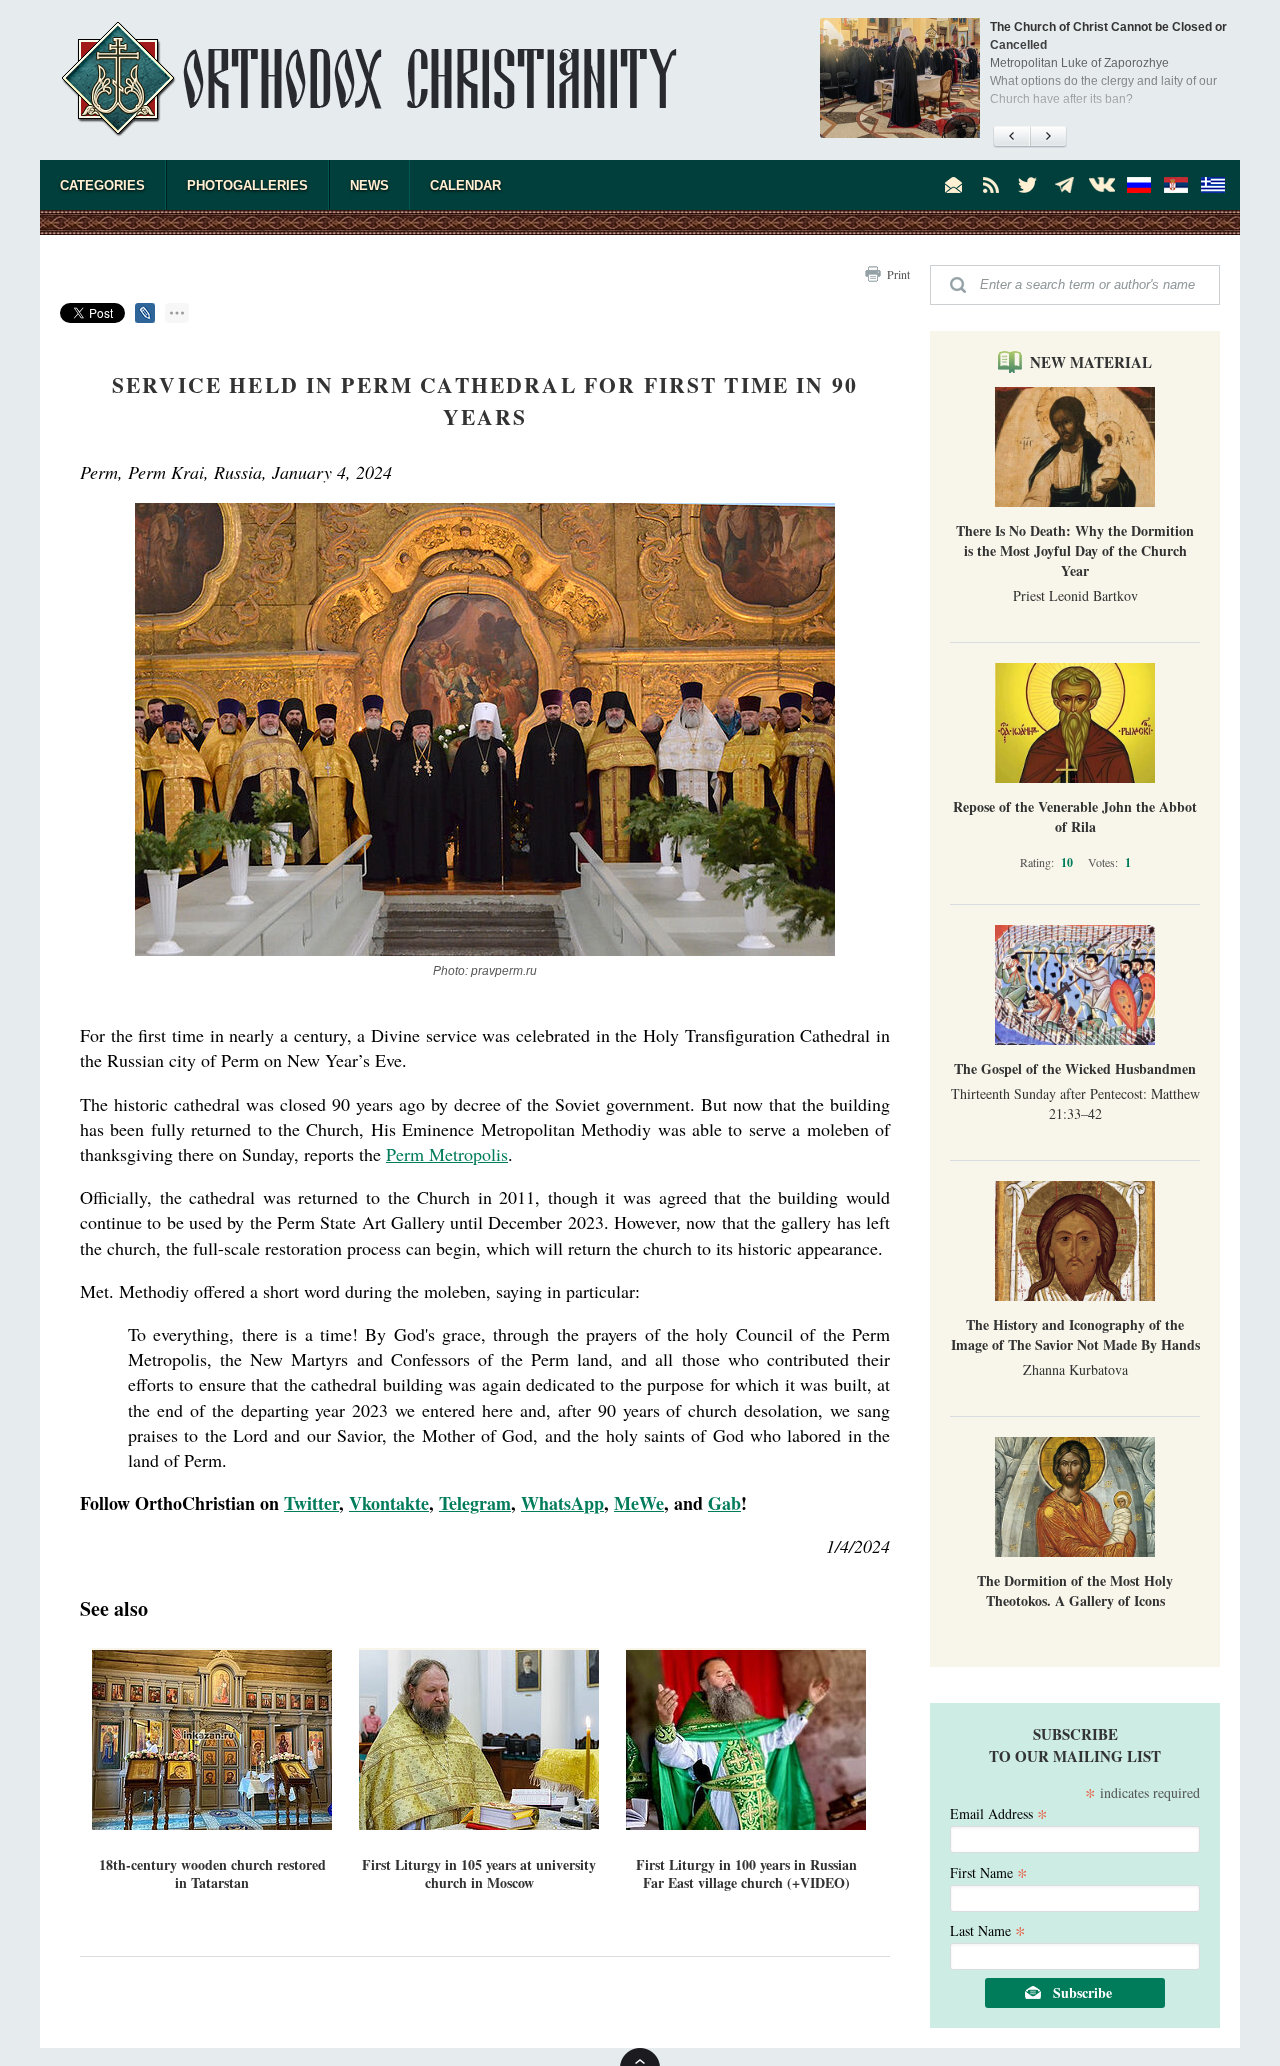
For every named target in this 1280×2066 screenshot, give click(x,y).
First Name (989, 1871)
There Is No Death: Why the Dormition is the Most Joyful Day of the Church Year (1075, 550)
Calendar (465, 185)
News (369, 185)
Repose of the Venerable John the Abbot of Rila (1075, 816)
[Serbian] (1176, 185)
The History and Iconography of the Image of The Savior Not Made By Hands (1075, 1334)
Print (898, 274)
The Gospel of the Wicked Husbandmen (1075, 1068)
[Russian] (1139, 185)
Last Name (988, 1929)
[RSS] (991, 185)
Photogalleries (247, 185)
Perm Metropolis (447, 1154)
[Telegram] (1065, 185)
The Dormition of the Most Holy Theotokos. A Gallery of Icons (1075, 1590)
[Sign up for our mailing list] (954, 185)
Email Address (999, 1812)
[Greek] (1213, 185)
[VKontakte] (1102, 185)
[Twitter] (1028, 185)
